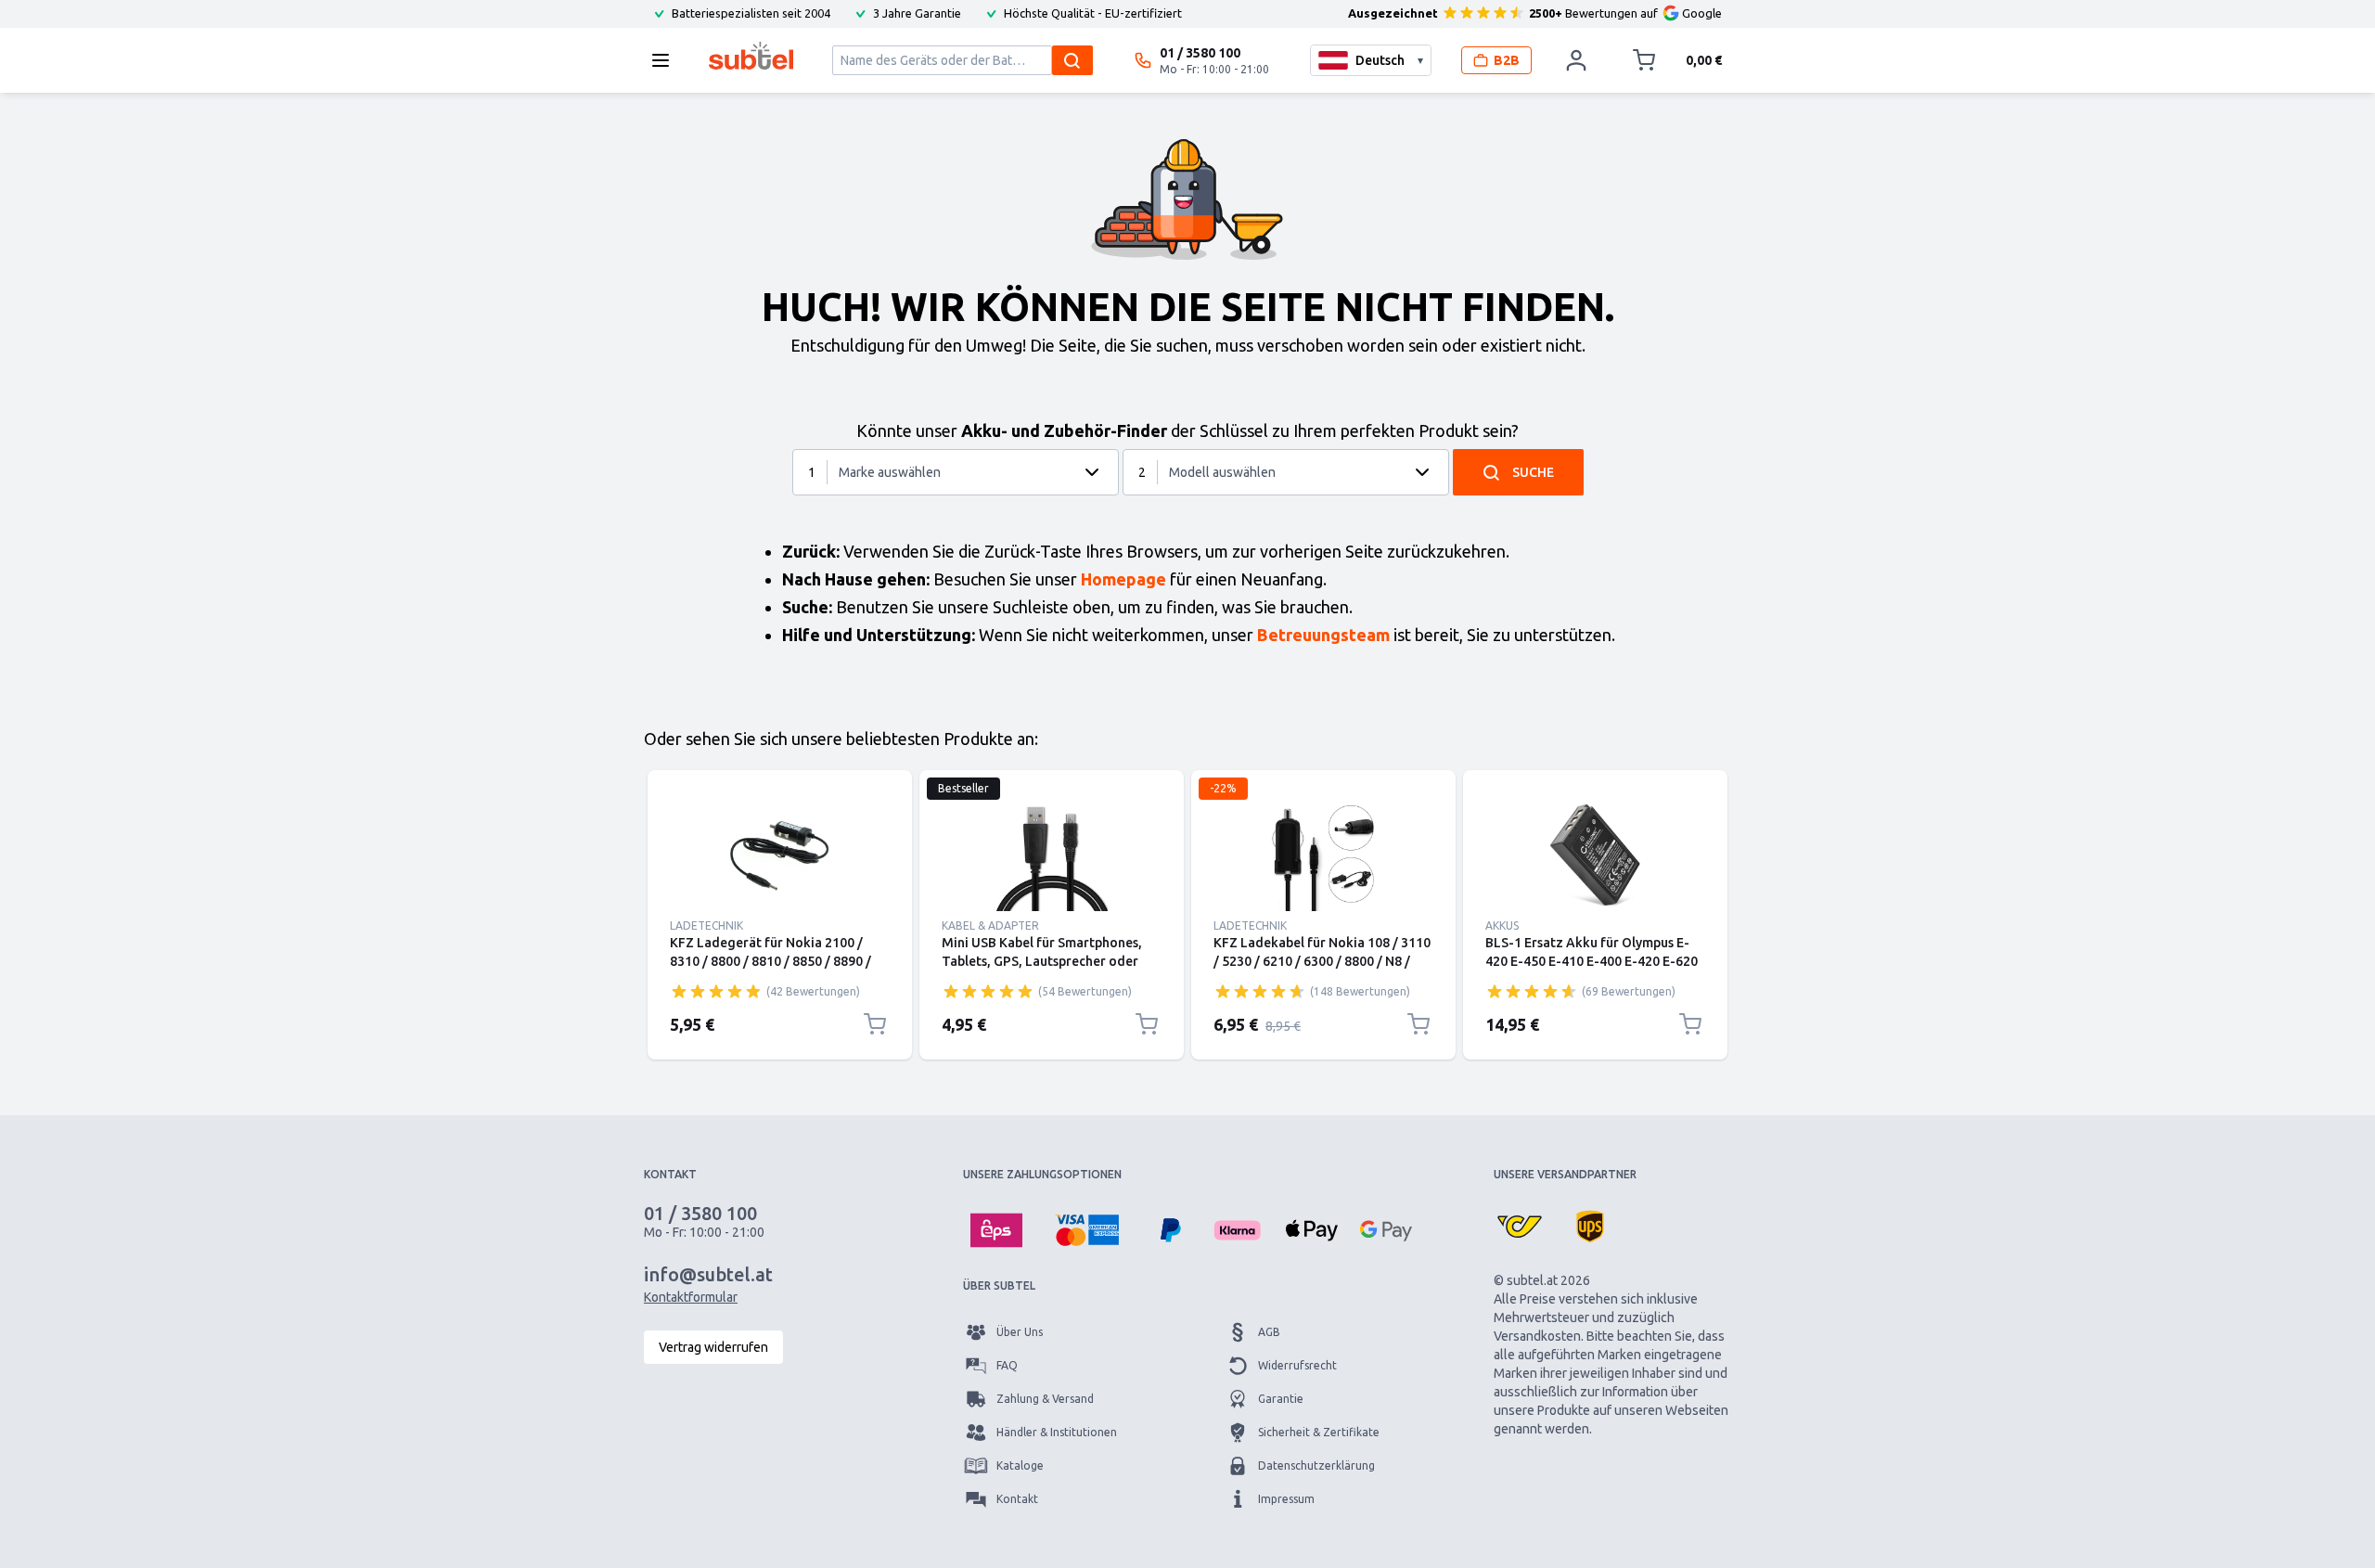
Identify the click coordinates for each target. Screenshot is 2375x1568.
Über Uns (1020, 1332)
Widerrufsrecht (1297, 1365)
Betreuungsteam (1323, 635)
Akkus (1502, 925)
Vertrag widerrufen (713, 1347)
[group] (716, 991)
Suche (1533, 472)
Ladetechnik (706, 925)
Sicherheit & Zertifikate (1319, 1432)
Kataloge (1020, 1465)
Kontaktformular (691, 1297)
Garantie (1281, 1399)
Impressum (1286, 1499)
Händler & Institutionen (1057, 1432)
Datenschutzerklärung (1316, 1465)
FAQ (1007, 1365)
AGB (1269, 1332)
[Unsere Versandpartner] (1520, 1227)
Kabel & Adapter (990, 925)
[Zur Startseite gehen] (751, 56)
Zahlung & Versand (1045, 1399)
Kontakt (1017, 1499)
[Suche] (1072, 60)
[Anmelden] (1576, 60)
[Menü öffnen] (666, 60)
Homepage (1123, 579)
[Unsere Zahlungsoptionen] (996, 1230)
